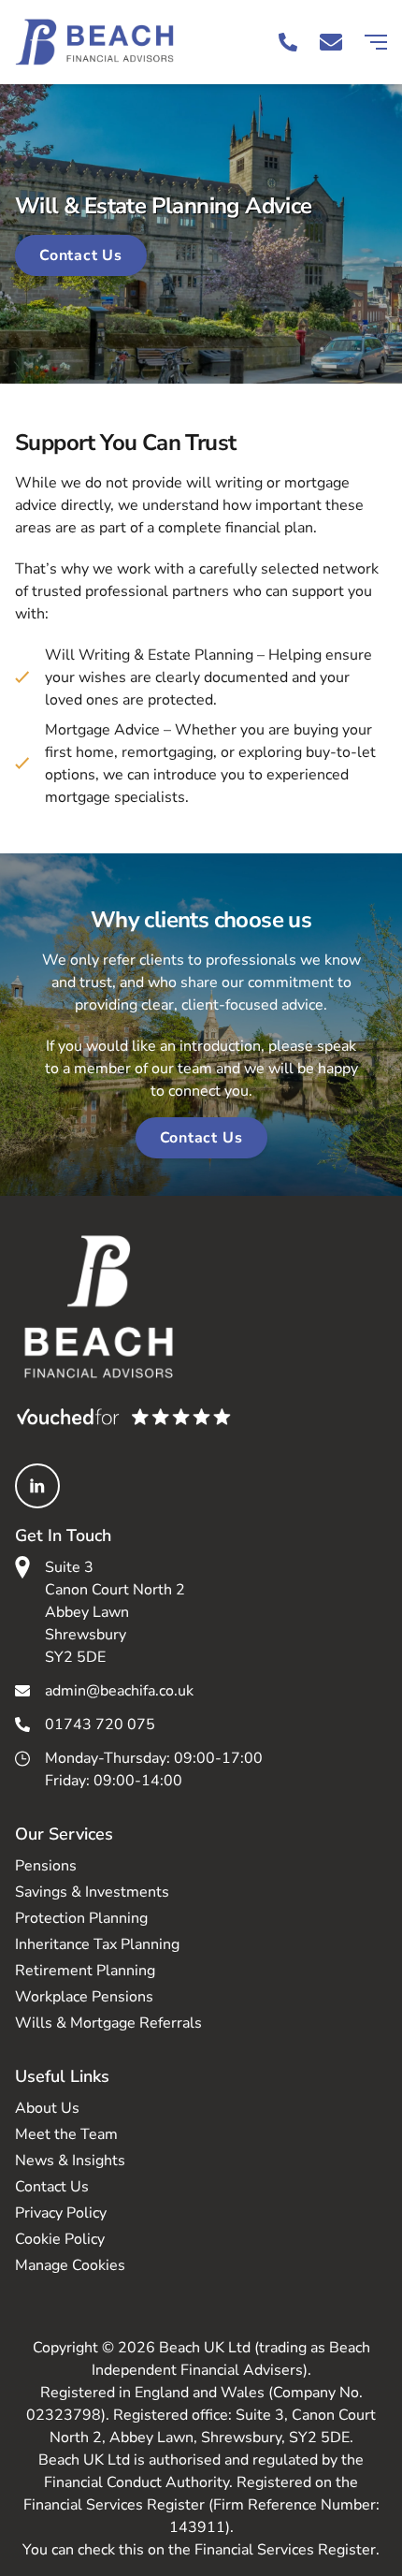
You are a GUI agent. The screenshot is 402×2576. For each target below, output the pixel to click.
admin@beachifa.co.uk (119, 1691)
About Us (47, 2108)
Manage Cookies (70, 2265)
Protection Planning (81, 1918)
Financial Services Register (285, 2550)
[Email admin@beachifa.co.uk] (331, 42)
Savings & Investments (92, 1892)
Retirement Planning (85, 1971)
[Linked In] (37, 1486)
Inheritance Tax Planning (97, 1944)
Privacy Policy (61, 2213)
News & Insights (70, 2161)
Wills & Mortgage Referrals (108, 2023)
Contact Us (81, 255)
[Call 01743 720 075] (288, 42)
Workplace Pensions (84, 1997)
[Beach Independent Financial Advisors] (108, 42)
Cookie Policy (60, 2239)
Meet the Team (66, 2134)
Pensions (46, 1866)
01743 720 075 (100, 1725)
